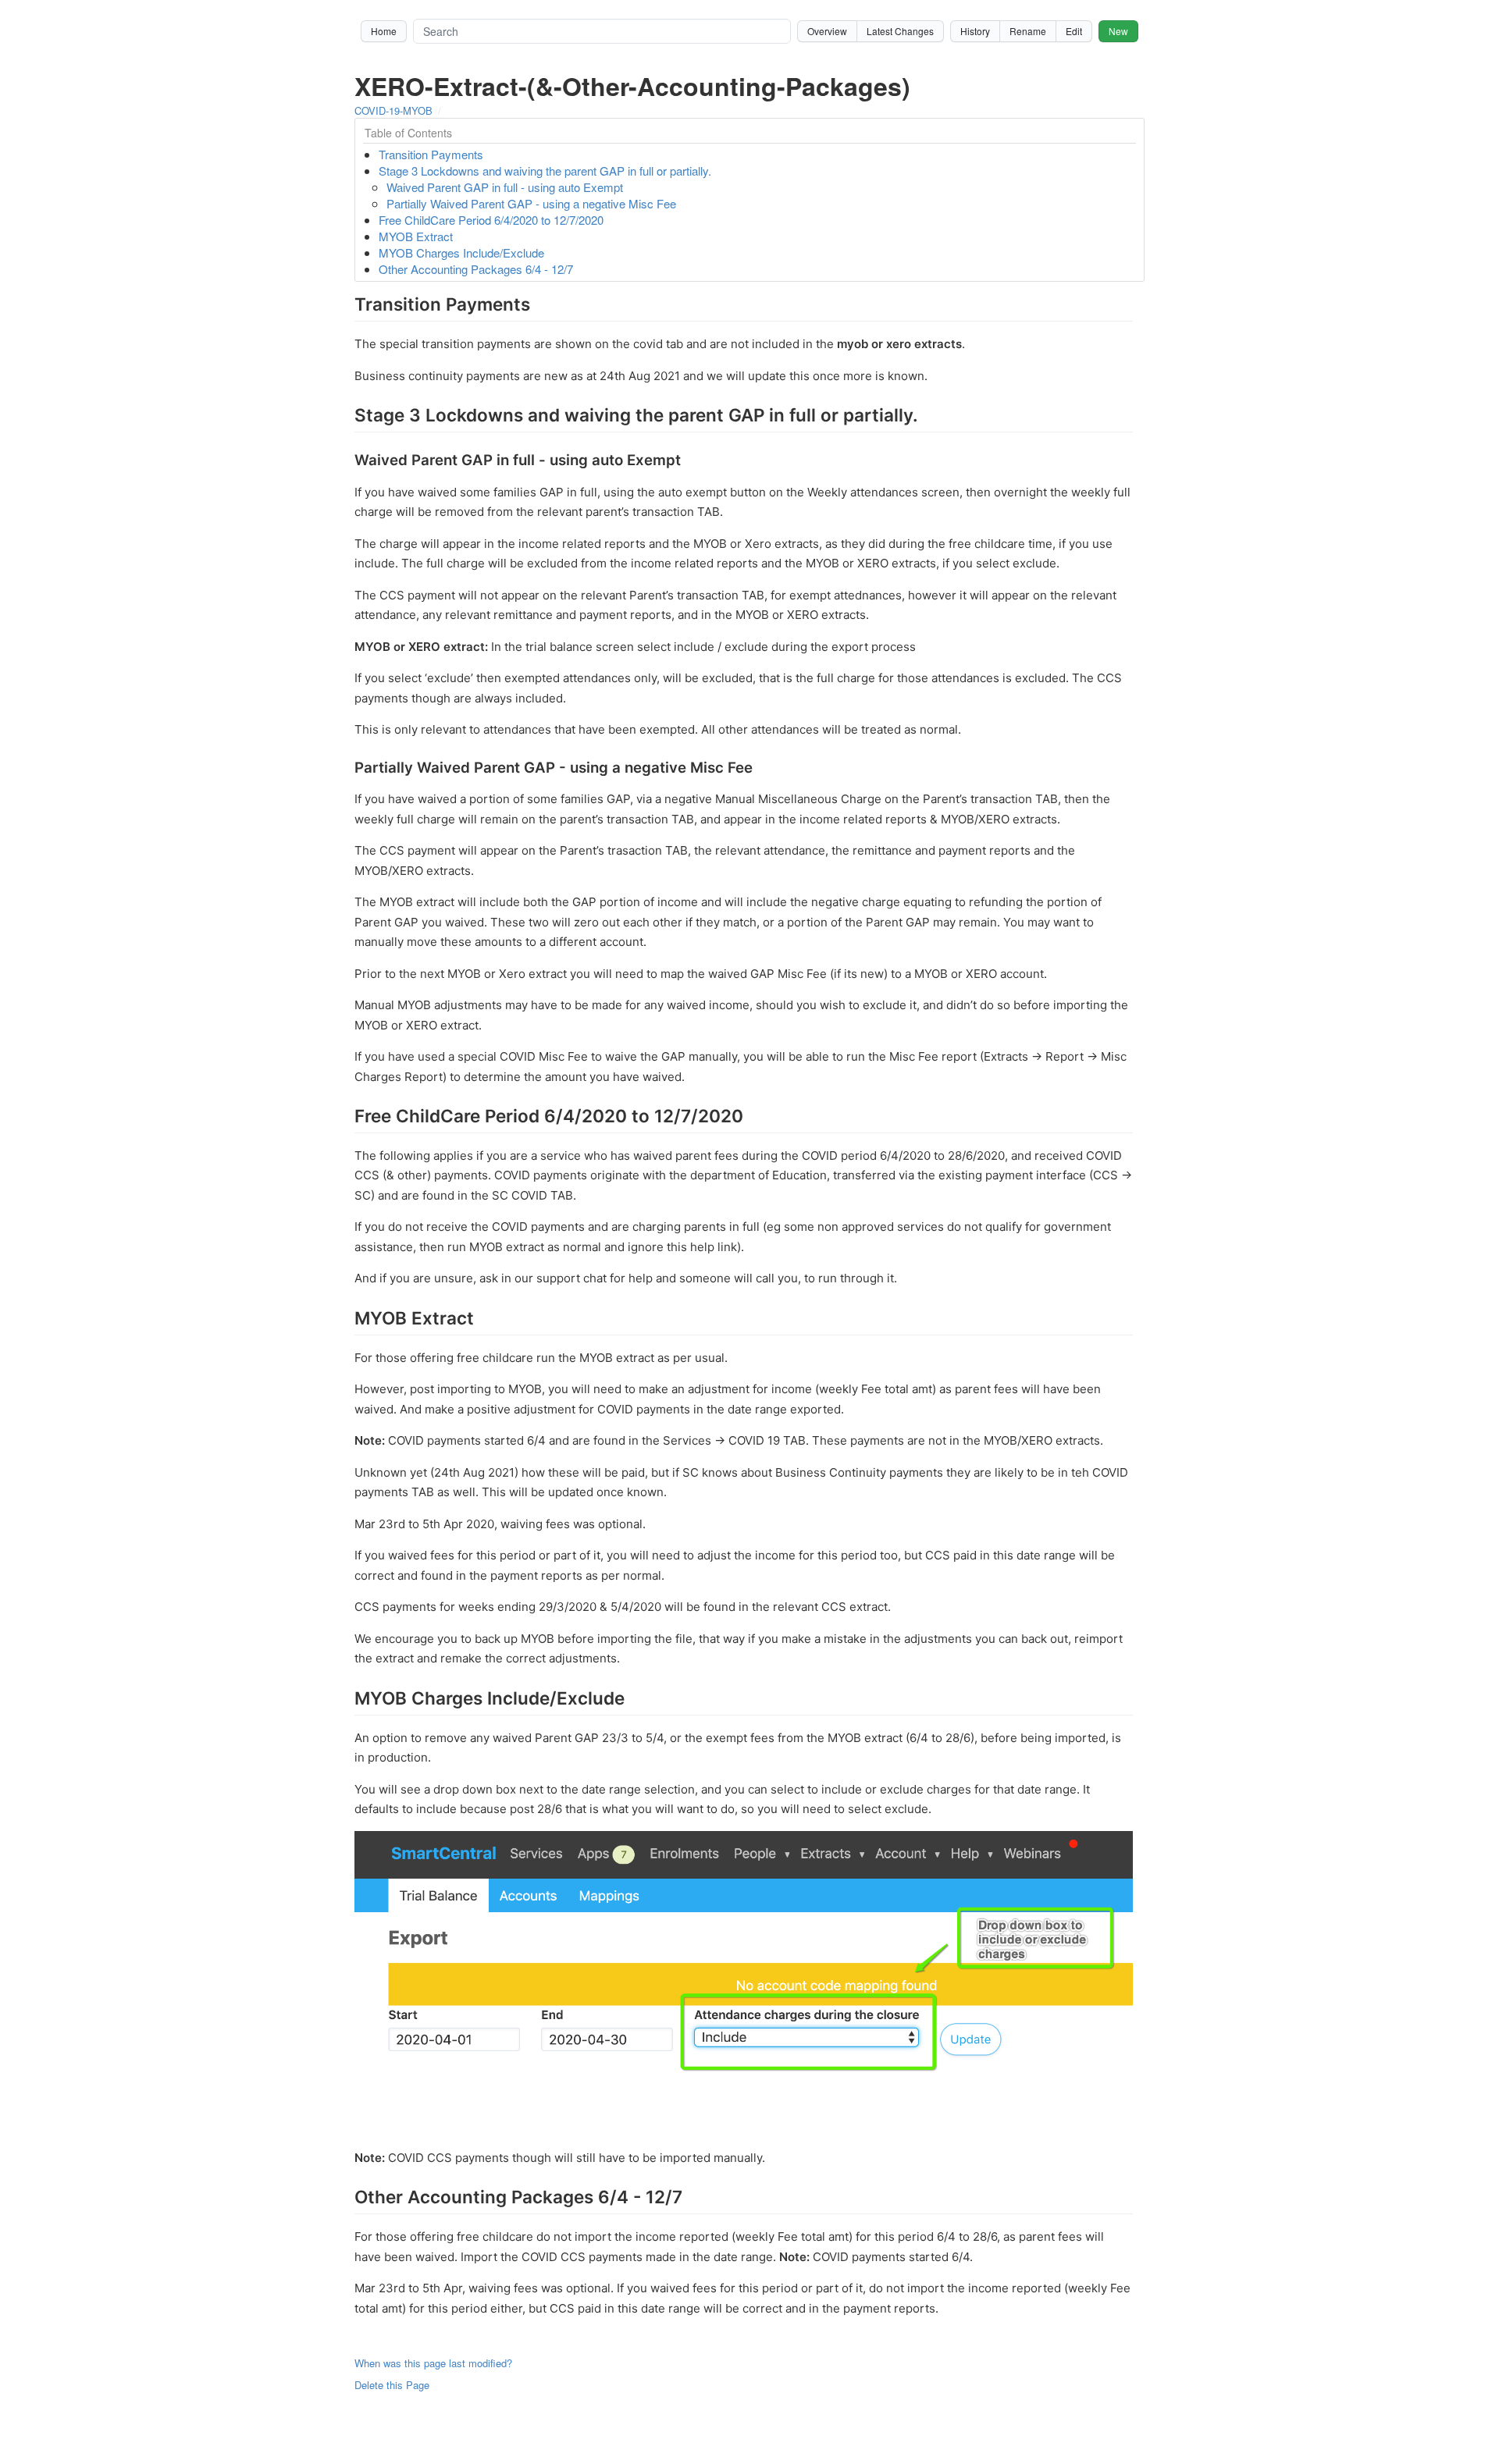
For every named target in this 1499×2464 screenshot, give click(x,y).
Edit (1074, 31)
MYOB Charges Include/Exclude (461, 252)
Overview (827, 31)
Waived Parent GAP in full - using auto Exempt (505, 187)
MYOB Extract (416, 236)
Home (384, 31)
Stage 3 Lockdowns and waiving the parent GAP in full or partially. (545, 171)
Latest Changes (900, 31)
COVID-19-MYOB (393, 110)
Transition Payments (431, 154)
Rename (1028, 31)
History (975, 31)
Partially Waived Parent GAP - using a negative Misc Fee (531, 203)
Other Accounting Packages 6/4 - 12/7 (476, 269)
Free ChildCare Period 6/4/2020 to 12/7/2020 (491, 220)
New (1118, 31)
